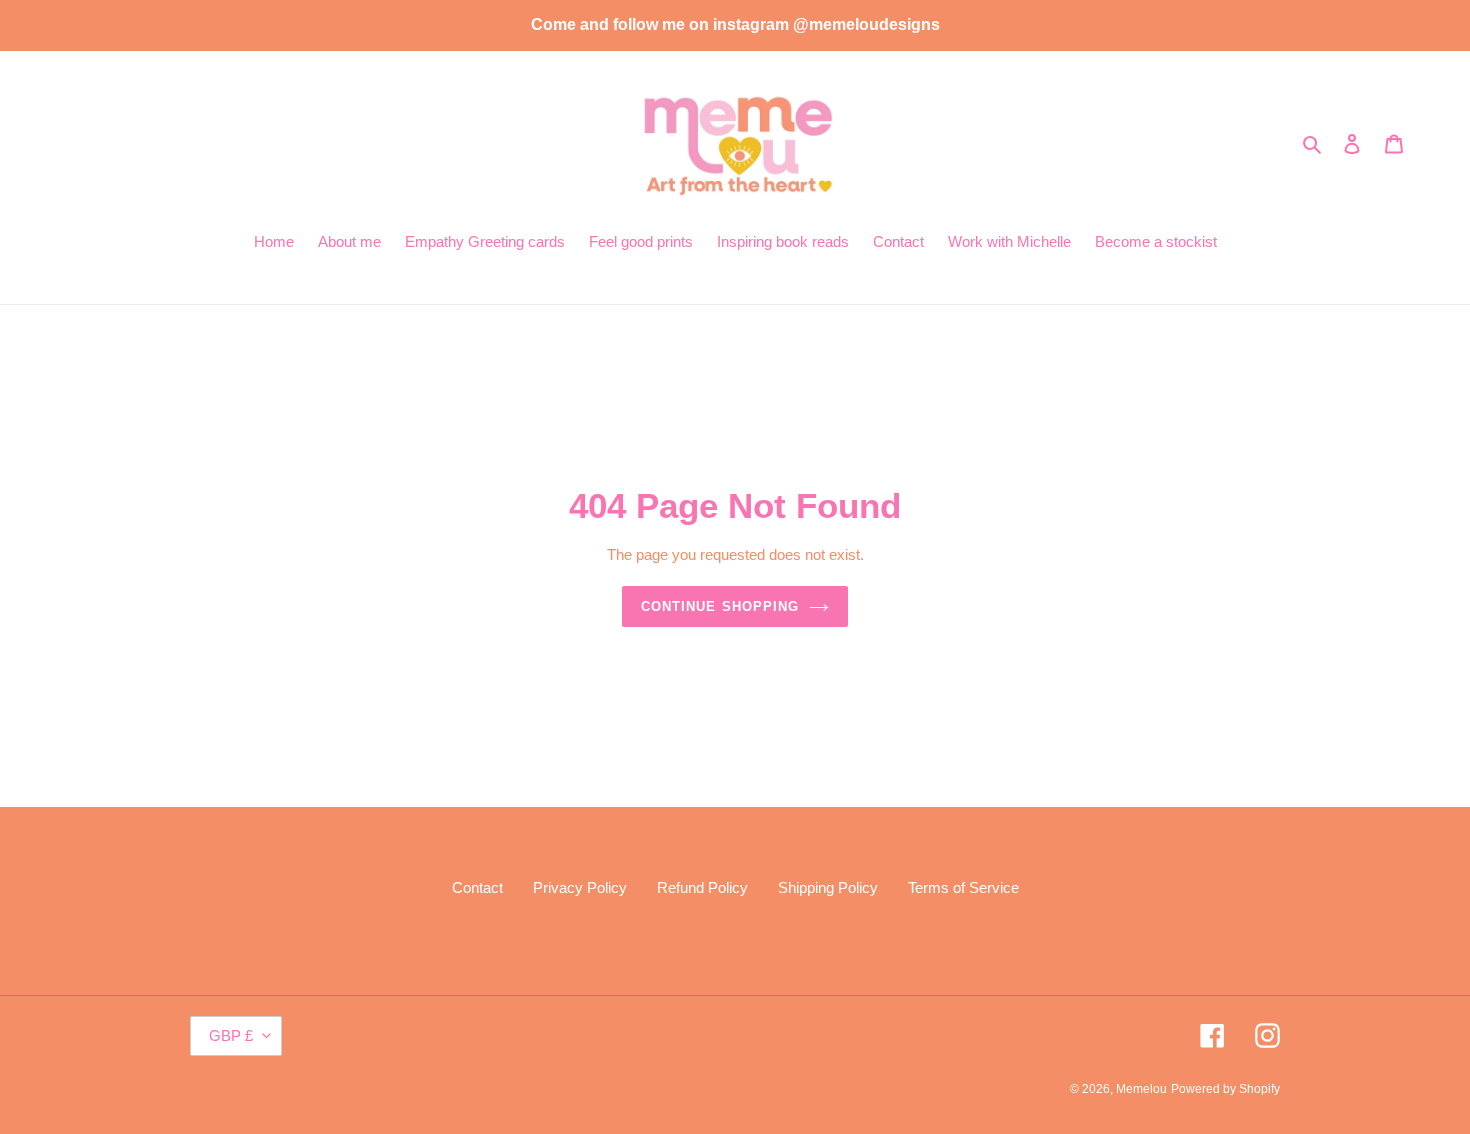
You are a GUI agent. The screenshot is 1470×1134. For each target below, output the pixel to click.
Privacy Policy (580, 887)
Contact (477, 887)
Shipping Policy (828, 887)
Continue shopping (720, 606)
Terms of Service (963, 887)
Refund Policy (702, 887)
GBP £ (231, 1035)
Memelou (1141, 1089)
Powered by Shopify (1225, 1089)
